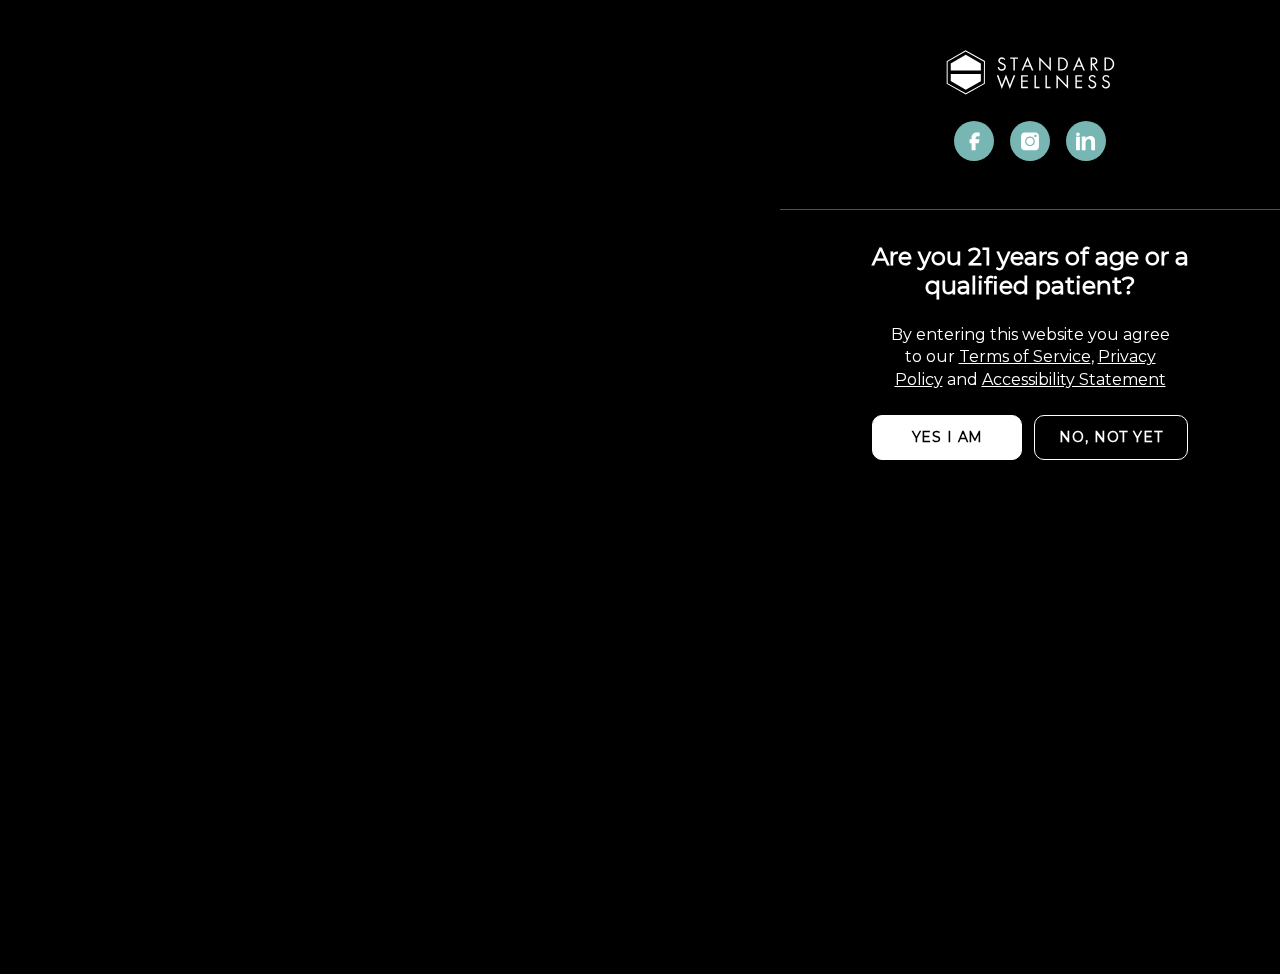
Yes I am (948, 437)
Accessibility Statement (1074, 379)
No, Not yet (1110, 437)
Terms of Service (1025, 356)
